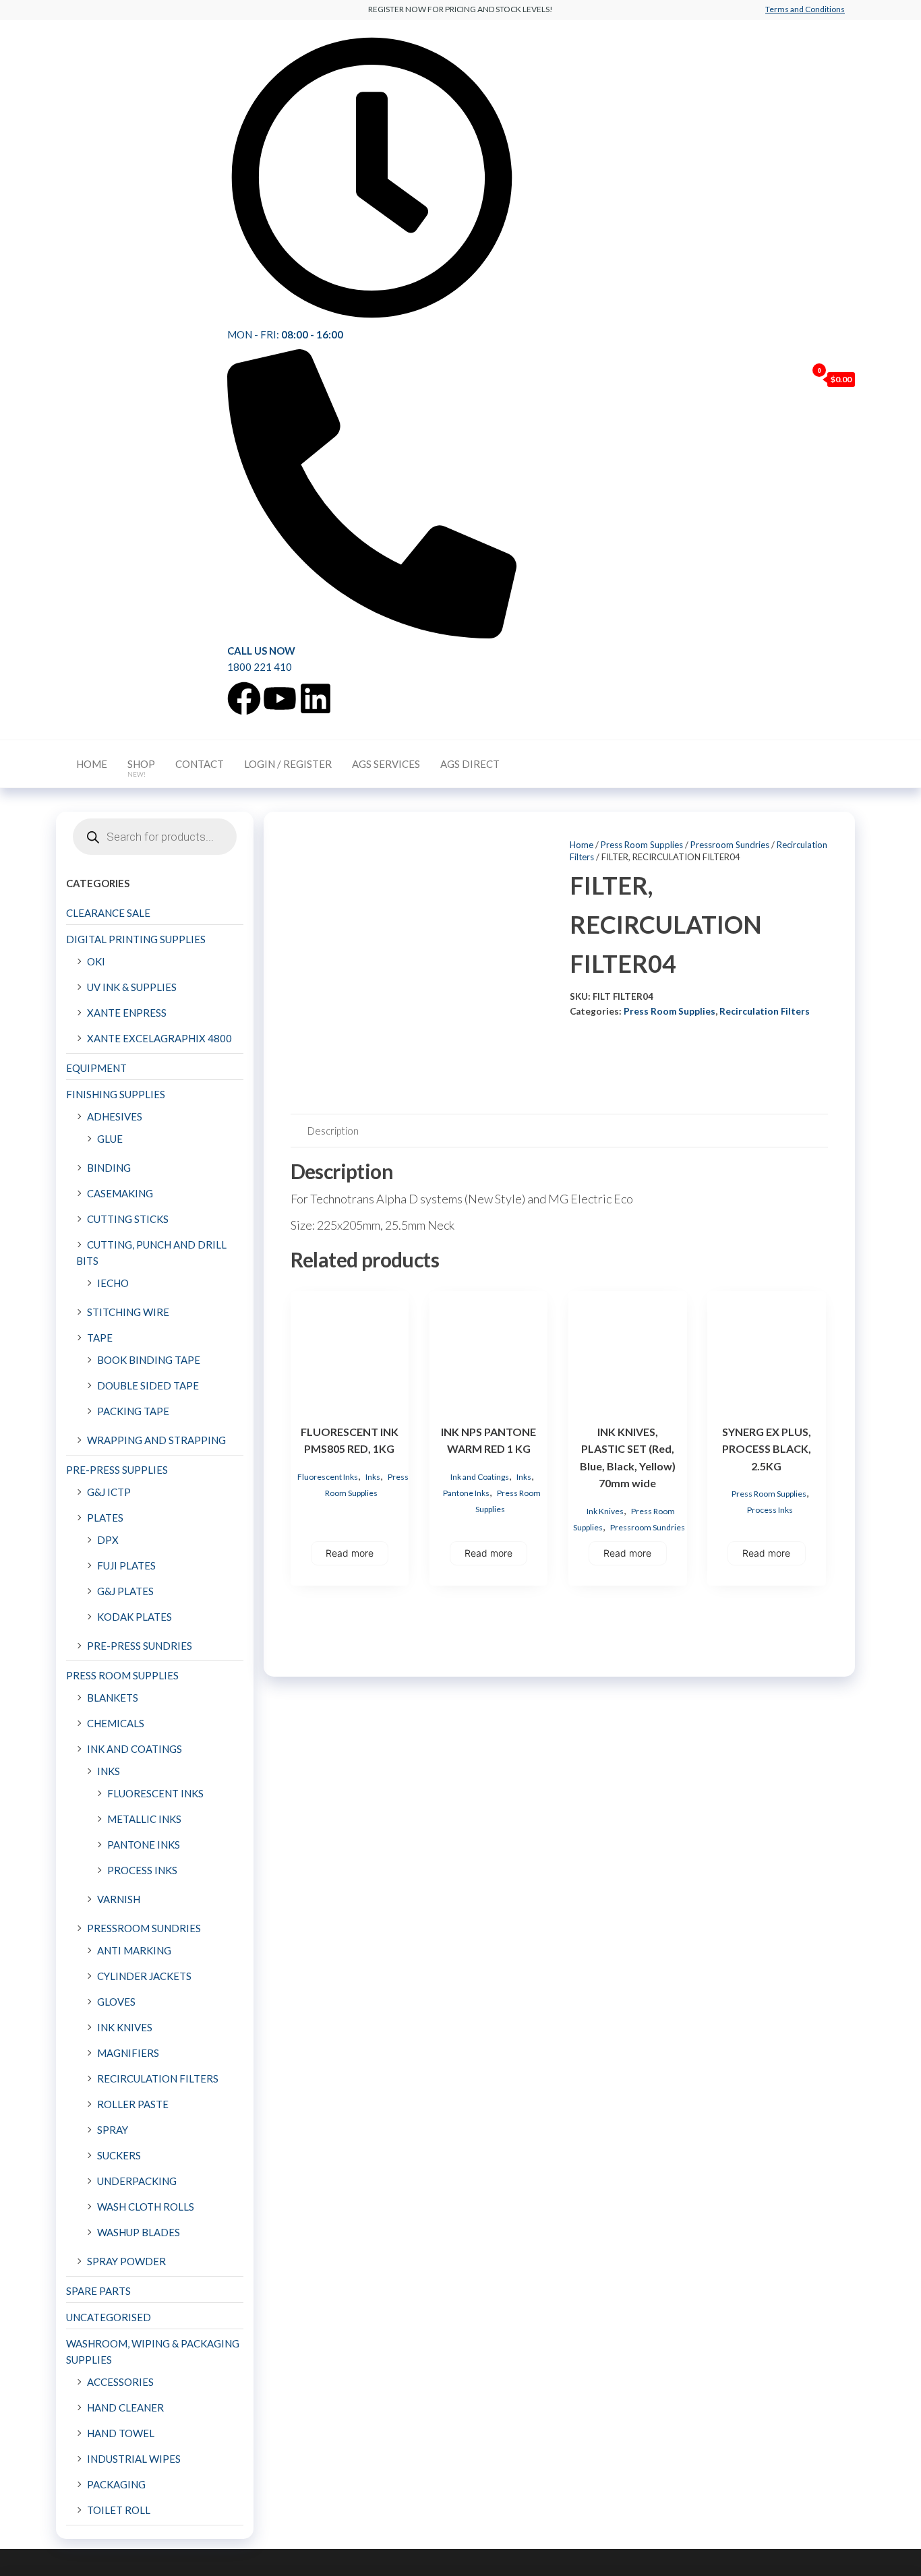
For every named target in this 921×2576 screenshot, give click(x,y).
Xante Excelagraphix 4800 (159, 1038)
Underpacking (137, 2181)
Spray (113, 2130)
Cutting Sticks (128, 1219)
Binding (109, 1168)
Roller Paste (133, 2104)
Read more (350, 1553)
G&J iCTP (109, 1492)
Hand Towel (121, 2433)
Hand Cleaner (125, 2407)
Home (92, 764)
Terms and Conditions (805, 9)
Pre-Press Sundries (140, 1646)
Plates (105, 1518)
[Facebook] (244, 698)
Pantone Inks (466, 1493)
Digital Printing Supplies (136, 939)
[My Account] (793, 379)
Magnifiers (128, 2053)
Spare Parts (98, 2291)
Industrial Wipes (134, 2459)
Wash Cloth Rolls (146, 2207)
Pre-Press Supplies (117, 1470)
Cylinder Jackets (144, 1976)
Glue (110, 1139)
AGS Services (386, 764)
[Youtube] (280, 698)
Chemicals (116, 1723)
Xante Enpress (127, 1013)
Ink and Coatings (480, 1477)
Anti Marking (134, 1950)
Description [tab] (333, 1131)
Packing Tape (133, 1411)
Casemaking (120, 1193)
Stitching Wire (128, 1312)
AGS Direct (470, 764)
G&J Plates (125, 1591)
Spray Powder (126, 2261)
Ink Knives (605, 1511)
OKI (96, 961)
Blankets (113, 1698)
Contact (200, 764)
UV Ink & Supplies (132, 987)
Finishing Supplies (116, 1094)
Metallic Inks (144, 1819)
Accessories (120, 2382)
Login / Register (288, 764)
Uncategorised (109, 2317)
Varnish (119, 1899)
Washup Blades (139, 2232)
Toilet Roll (119, 2510)
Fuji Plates (126, 1565)
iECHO (113, 1283)
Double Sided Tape (148, 1385)
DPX (108, 1540)
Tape (100, 1338)
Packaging (116, 2484)
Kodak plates (135, 1617)
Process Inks (770, 1510)
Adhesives (115, 1116)
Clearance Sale (108, 913)
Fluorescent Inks (328, 1477)
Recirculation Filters (765, 1011)
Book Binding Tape (149, 1360)
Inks (373, 1477)
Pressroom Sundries (730, 845)
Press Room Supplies (642, 845)
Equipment (96, 1068)
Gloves (116, 2002)
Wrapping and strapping (156, 1440)
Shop (141, 768)
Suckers (119, 2155)
